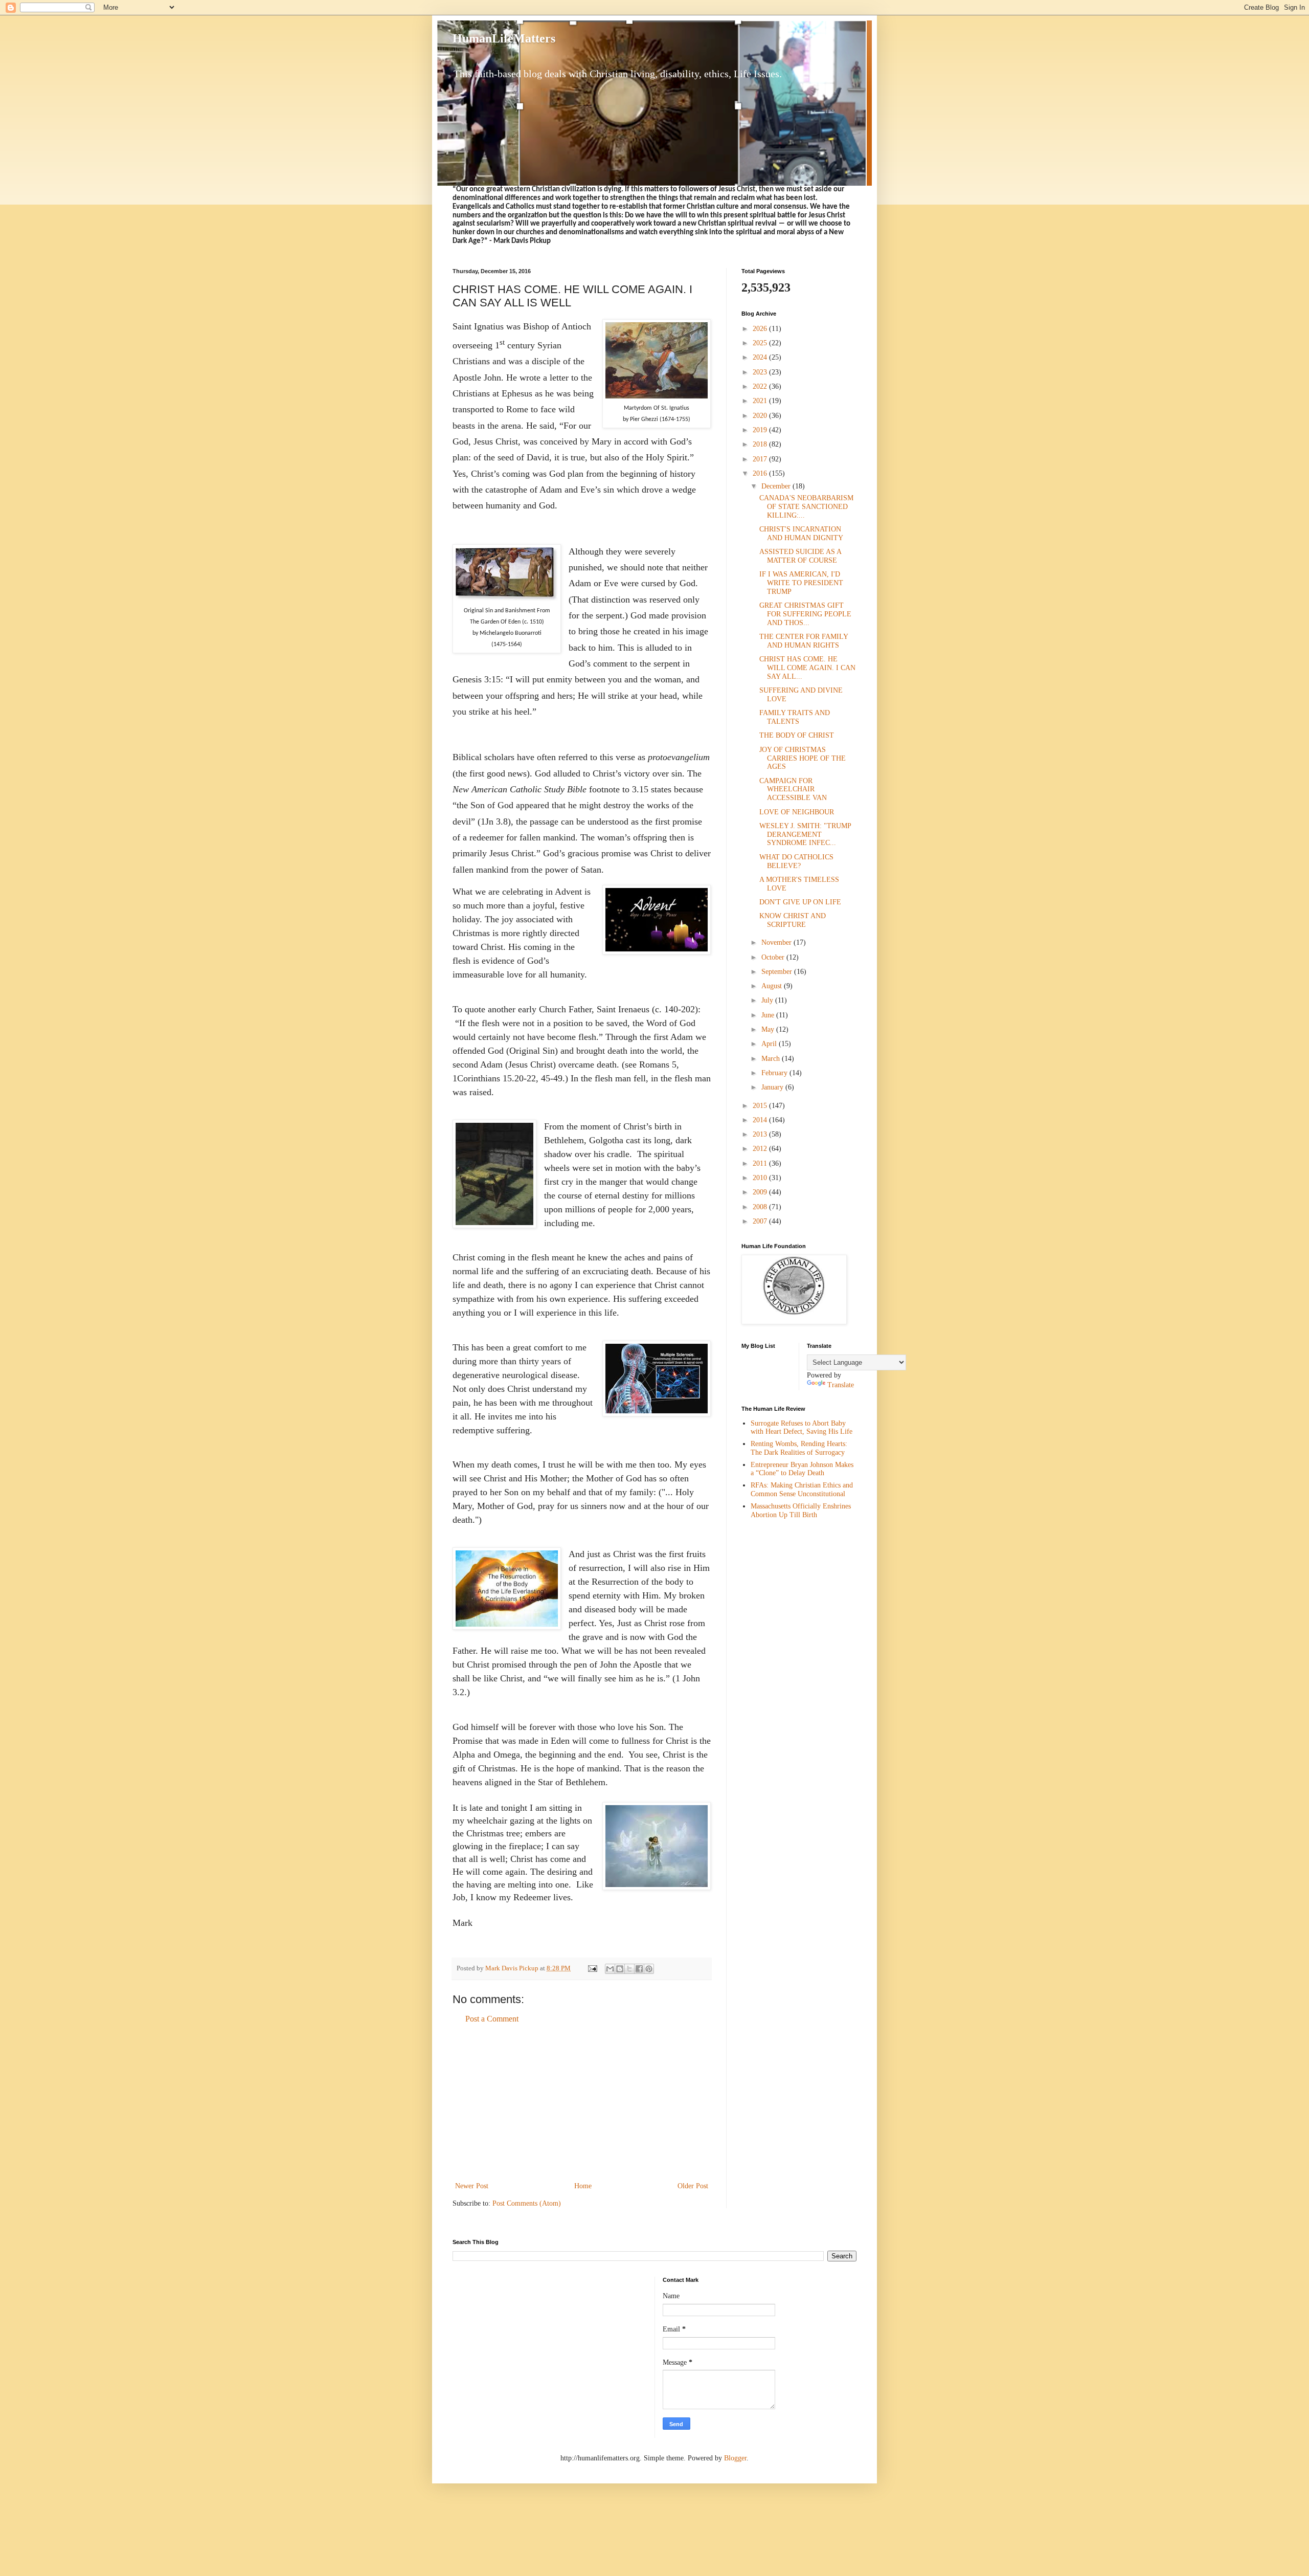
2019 (761, 430)
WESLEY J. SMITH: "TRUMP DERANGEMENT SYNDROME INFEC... (805, 835)
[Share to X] (629, 1969)
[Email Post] (592, 1968)
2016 (761, 473)
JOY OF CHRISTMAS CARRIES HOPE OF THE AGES (803, 758)
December (777, 486)
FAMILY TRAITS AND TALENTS (795, 717)
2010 (761, 1178)
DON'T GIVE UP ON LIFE (800, 902)
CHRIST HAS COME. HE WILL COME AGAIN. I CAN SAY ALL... (807, 668)
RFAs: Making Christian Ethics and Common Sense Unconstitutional (802, 1490)
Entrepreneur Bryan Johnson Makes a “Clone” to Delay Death (802, 1469)
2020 (761, 416)
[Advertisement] (582, 2103)
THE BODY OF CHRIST (797, 735)
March (772, 1059)
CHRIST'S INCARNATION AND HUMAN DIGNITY (801, 534)
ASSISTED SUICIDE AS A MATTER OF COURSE (800, 556)
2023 (761, 372)
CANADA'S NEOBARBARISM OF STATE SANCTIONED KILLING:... (806, 507)
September (778, 972)
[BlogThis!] (620, 1969)
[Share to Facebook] (639, 1969)
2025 (761, 343)
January (773, 1087)
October (774, 957)
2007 (761, 1221)
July (768, 1000)
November (777, 942)
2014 (761, 1120)
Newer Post (472, 2186)
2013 (761, 1134)
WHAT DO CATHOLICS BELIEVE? (796, 861)
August (773, 986)
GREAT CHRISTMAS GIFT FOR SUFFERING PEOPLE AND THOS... (805, 614)
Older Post (693, 2186)
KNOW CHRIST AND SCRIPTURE (793, 920)
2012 (761, 1149)
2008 (761, 1207)
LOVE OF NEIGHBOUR (797, 812)
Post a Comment (492, 2019)
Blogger (735, 2458)
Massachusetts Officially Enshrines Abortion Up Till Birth (801, 1511)
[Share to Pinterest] (649, 1969)
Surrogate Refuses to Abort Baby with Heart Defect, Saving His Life (802, 1428)
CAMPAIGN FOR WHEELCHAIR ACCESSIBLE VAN (793, 790)
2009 (761, 1192)
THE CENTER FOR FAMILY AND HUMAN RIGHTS (804, 641)
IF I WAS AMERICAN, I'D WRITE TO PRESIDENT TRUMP (801, 583)
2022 (761, 386)
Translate (841, 1385)
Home (583, 2186)
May (769, 1029)
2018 (761, 444)
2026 (761, 329)
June (769, 1015)
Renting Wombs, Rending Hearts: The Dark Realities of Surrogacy (799, 1448)
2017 (761, 459)
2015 (761, 1106)
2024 (761, 357)
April (770, 1044)
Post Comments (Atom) (527, 2203)
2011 (761, 1163)
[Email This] (610, 1969)
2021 (761, 401)
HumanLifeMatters (504, 38)
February (775, 1073)
